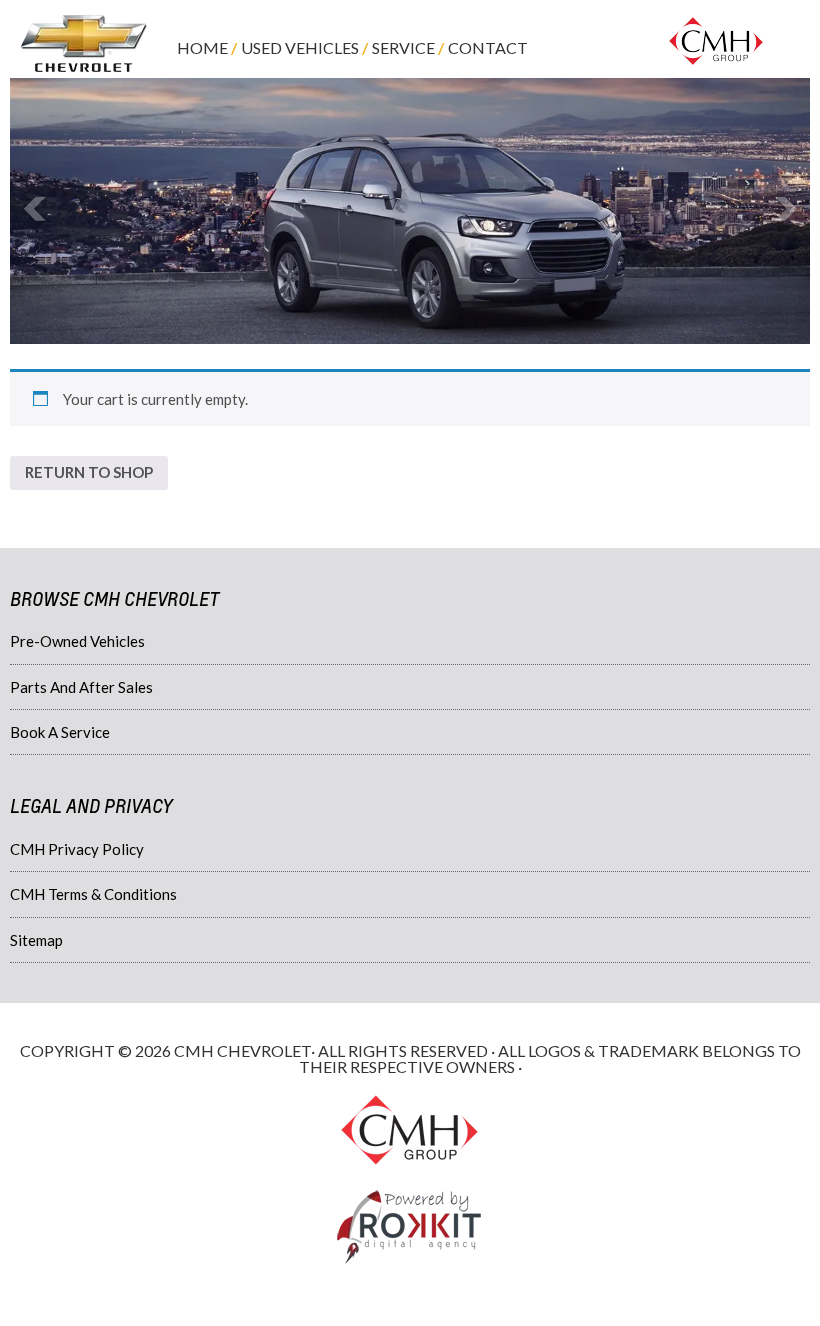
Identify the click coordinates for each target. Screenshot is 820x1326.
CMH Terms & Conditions (93, 894)
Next (784, 210)
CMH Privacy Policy (77, 849)
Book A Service (60, 732)
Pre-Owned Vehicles (77, 641)
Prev (36, 210)
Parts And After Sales (81, 687)
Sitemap (36, 940)
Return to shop (89, 472)
